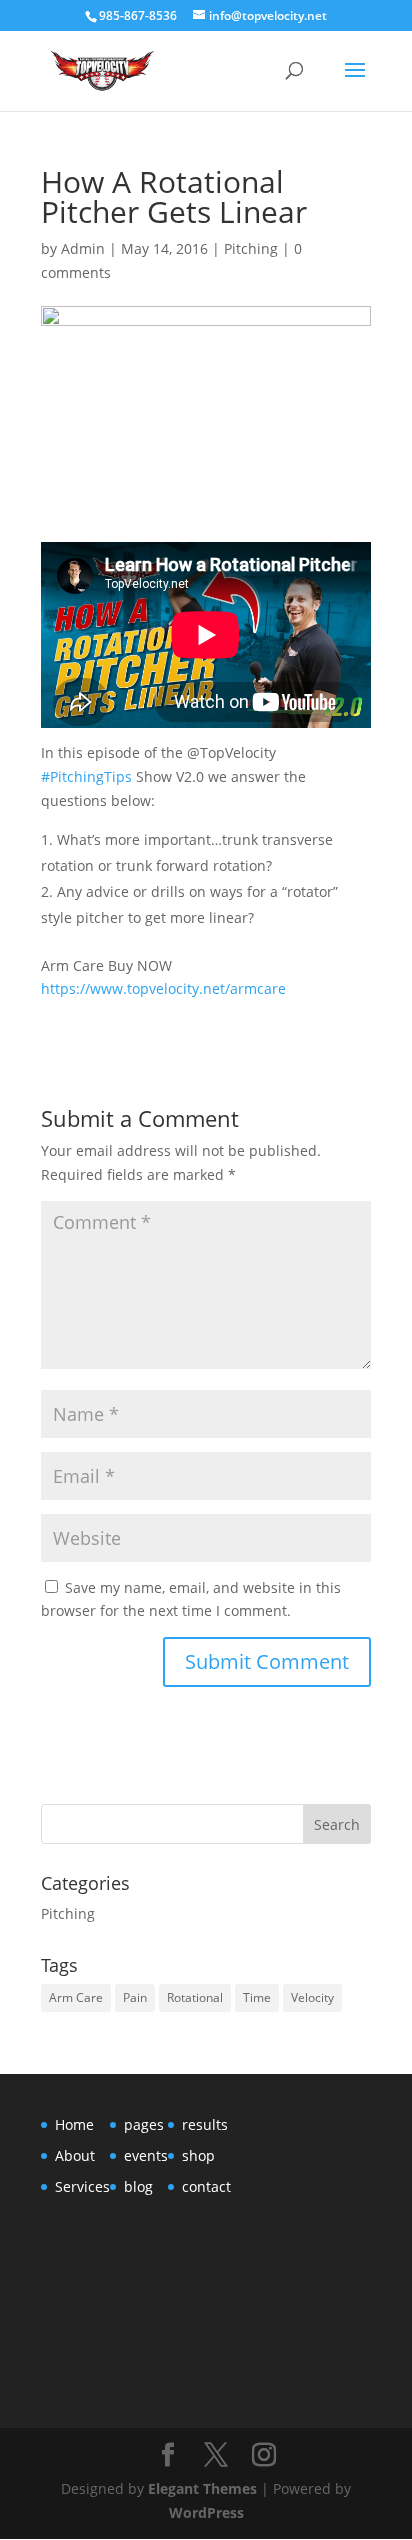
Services (82, 2186)
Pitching (251, 248)
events (146, 2155)
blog (138, 2186)
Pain (135, 1997)
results (205, 2124)
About (75, 2155)
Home (74, 2124)
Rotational (195, 1997)
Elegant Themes (202, 2488)
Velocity (312, 1997)
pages (144, 2124)
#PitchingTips (86, 776)
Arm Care (76, 1997)
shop (198, 2155)
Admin (83, 248)
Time (257, 1997)
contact (206, 2186)
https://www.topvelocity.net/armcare (163, 988)
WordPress (206, 2512)
